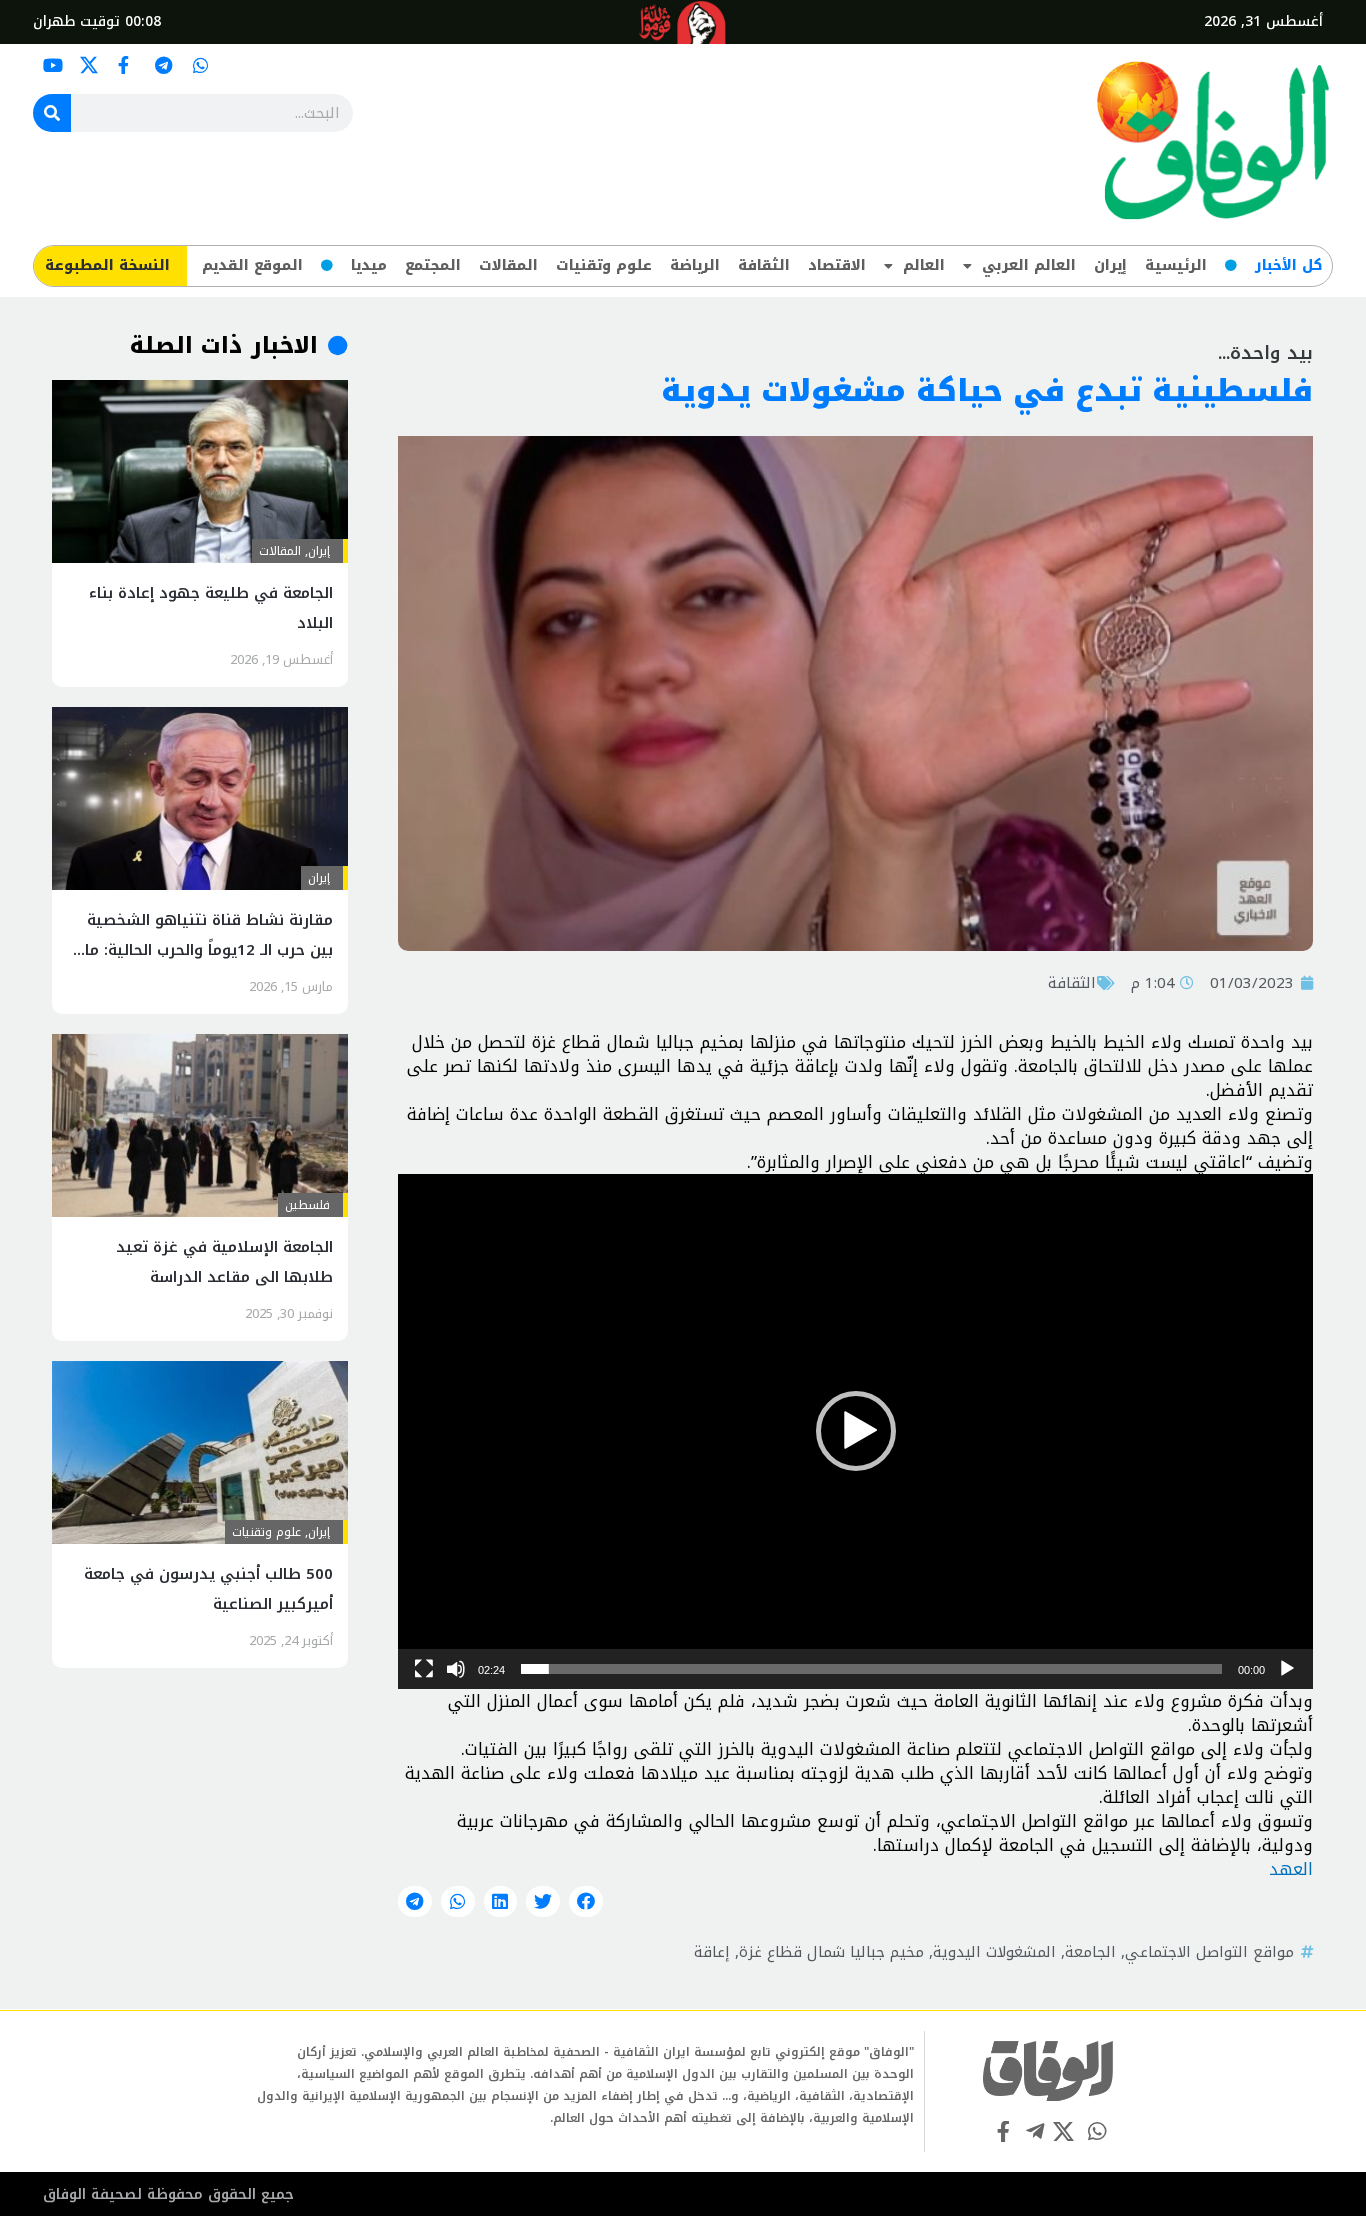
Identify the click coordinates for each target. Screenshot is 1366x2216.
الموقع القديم (252, 265)
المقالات (508, 265)
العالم (924, 265)
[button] (856, 1431)
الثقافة (764, 265)
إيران (1110, 265)
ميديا (369, 265)
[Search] (52, 113)
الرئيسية (1176, 265)
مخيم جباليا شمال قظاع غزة (831, 1952)
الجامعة (1090, 1952)
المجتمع (433, 265)
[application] (855, 1431)
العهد (1291, 1869)
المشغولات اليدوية (994, 1952)
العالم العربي (1029, 265)
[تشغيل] (1287, 1669)
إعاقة (712, 1952)
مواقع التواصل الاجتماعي (1209, 1952)
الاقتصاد (837, 265)
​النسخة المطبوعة (107, 265)
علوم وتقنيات (604, 265)
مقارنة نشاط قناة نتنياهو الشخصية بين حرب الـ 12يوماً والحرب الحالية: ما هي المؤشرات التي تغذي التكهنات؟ (207, 950)
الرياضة (695, 265)
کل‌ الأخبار (1288, 265)
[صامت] (456, 1669)
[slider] (871, 1669)
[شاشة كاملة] (424, 1669)
